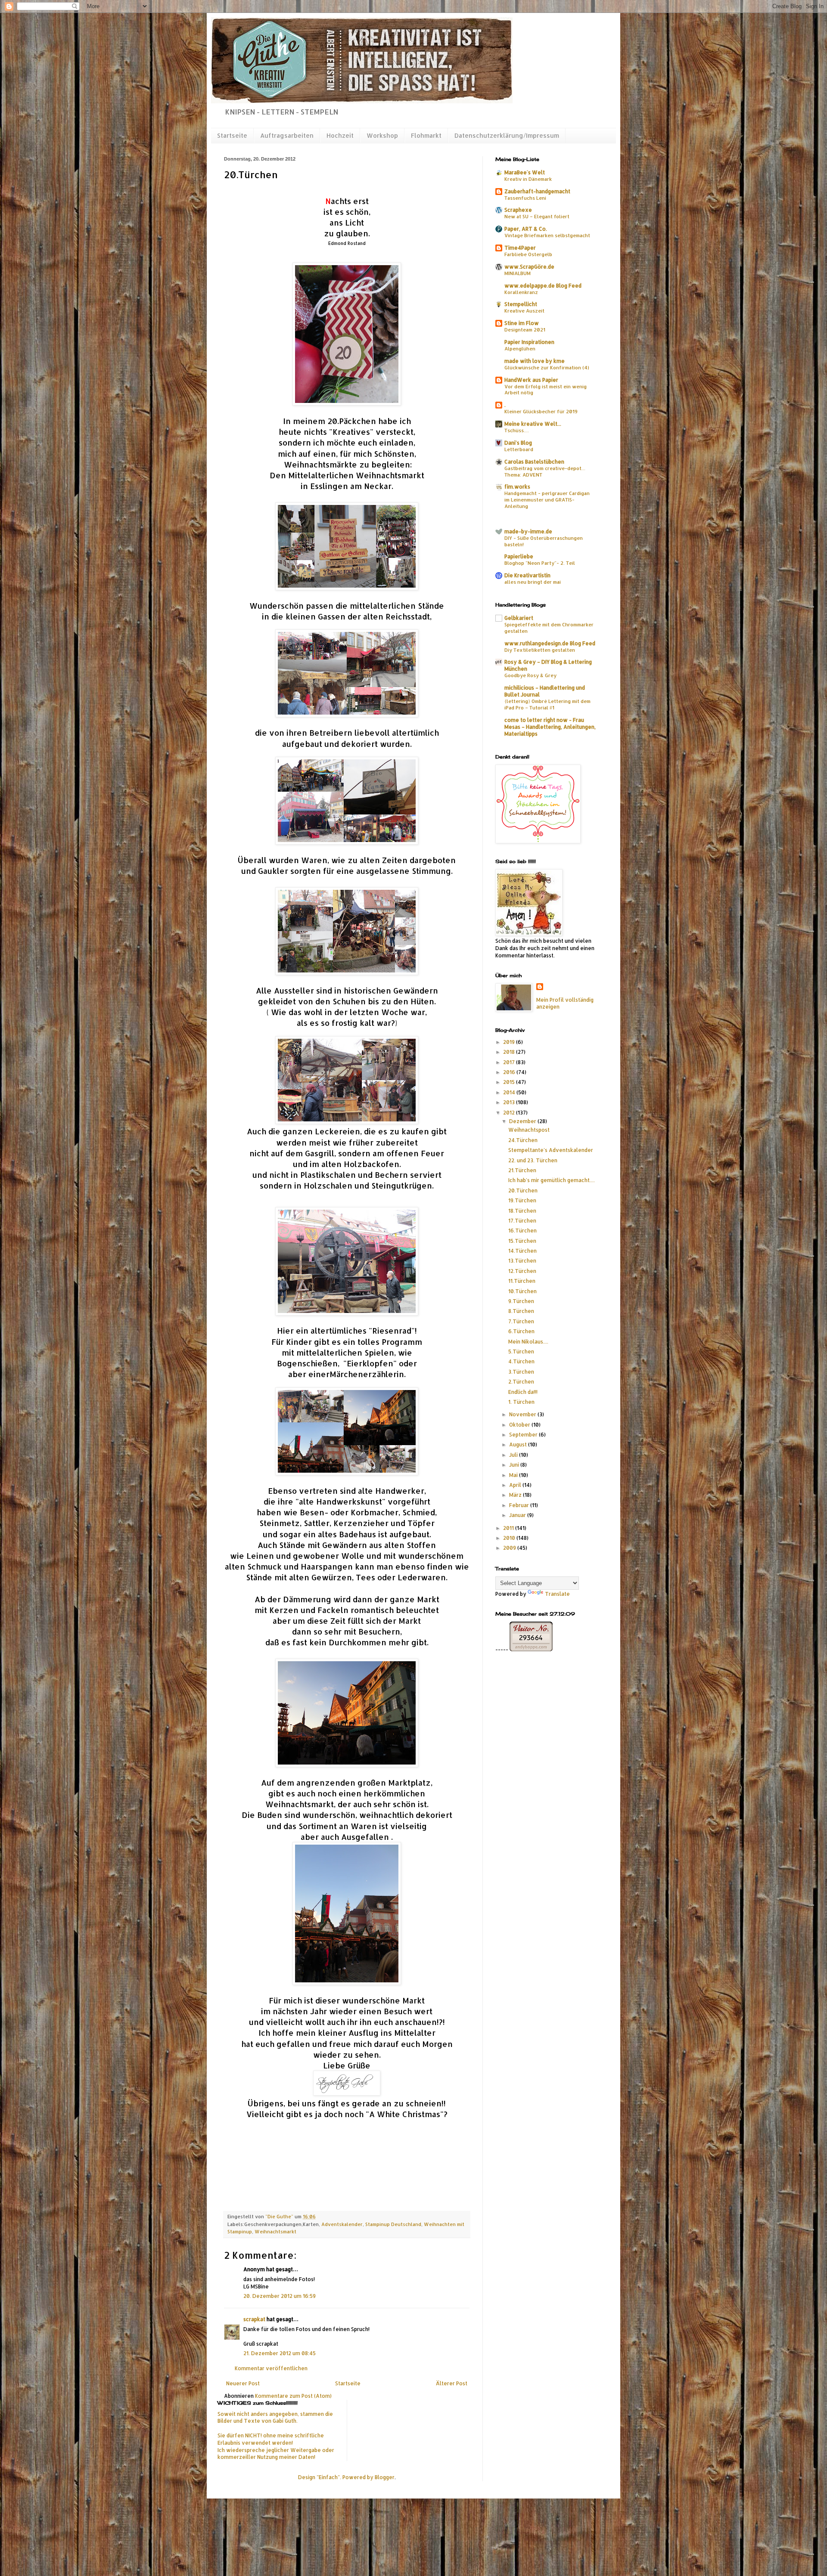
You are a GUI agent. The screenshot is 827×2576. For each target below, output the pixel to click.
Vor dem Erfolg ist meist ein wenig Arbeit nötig (546, 390)
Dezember (523, 1121)
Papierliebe (519, 556)
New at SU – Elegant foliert (537, 216)
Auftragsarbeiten (287, 135)
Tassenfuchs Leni (525, 198)
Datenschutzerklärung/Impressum (507, 135)
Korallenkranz (521, 292)
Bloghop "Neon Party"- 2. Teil (540, 563)
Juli (514, 1455)
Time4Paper (520, 248)
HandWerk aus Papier (531, 380)
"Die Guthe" (280, 2217)
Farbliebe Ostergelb (528, 254)
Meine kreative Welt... (533, 424)
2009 (510, 1548)
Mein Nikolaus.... (528, 1342)
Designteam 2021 (525, 330)
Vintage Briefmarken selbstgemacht (547, 235)
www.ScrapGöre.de (529, 267)
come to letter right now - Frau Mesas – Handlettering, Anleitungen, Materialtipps (550, 727)
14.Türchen (522, 1251)
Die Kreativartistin (527, 575)
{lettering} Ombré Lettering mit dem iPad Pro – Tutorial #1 (547, 704)
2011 (509, 1528)
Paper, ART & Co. (526, 229)
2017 (510, 1062)
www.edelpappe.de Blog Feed (543, 286)
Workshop (382, 135)
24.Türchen (523, 1140)
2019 (510, 1042)
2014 (510, 1092)
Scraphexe (518, 210)
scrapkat (254, 2319)
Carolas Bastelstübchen (534, 462)
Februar (520, 1505)
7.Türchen (521, 1321)
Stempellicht (521, 304)
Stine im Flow (522, 323)
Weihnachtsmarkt (275, 2232)
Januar (518, 1515)
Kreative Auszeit (524, 311)
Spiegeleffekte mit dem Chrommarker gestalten (549, 628)
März (516, 1495)
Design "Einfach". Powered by (336, 2477)
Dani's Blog (518, 443)
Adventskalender (342, 2224)
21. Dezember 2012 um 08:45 (280, 2353)
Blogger (385, 2477)
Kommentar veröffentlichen (271, 2368)
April (516, 1485)
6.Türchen (521, 1331)
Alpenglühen (520, 348)
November (523, 1414)
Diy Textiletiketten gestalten (540, 650)
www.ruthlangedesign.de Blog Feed (550, 643)
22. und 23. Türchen (533, 1160)
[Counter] (549, 1683)
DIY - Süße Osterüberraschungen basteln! (544, 541)
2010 (510, 1538)
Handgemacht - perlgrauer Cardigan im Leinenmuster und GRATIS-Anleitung (547, 500)
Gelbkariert (519, 618)
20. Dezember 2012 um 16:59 (280, 2296)
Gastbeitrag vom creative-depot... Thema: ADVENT (545, 471)
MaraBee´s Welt (525, 172)
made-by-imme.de (528, 531)
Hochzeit (340, 135)
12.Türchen (522, 1271)
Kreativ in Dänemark (528, 179)
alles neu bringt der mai (533, 582)
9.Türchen (521, 1301)
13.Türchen (522, 1261)
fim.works (517, 487)
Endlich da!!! (523, 1392)
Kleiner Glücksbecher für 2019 (541, 411)
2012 (510, 1113)
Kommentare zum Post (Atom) (293, 2396)
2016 (510, 1072)
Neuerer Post (243, 2383)
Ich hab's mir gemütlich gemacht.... (552, 1180)
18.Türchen (522, 1211)
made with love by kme (535, 361)
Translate (557, 1594)
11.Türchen (522, 1281)
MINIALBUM (518, 273)
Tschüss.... (517, 430)
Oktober (520, 1425)
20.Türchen (523, 1190)
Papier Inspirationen (529, 342)
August (519, 1444)
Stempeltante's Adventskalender (551, 1150)
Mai (514, 1475)
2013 (510, 1102)
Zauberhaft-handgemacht (537, 191)
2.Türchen (521, 1382)
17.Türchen (522, 1221)
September (524, 1435)
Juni (515, 1465)
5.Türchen (521, 1351)
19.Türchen (522, 1200)
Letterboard (519, 449)
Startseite (232, 135)
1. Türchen (521, 1402)
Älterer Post (452, 2383)
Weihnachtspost (529, 1130)
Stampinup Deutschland (393, 2224)
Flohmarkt (426, 135)
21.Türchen (522, 1170)
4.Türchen (521, 1361)
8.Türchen (521, 1311)
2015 (510, 1082)
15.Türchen (522, 1241)
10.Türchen (522, 1291)
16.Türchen (522, 1231)
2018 (510, 1052)
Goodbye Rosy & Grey (530, 675)
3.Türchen (521, 1372)
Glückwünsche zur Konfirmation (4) (547, 367)
